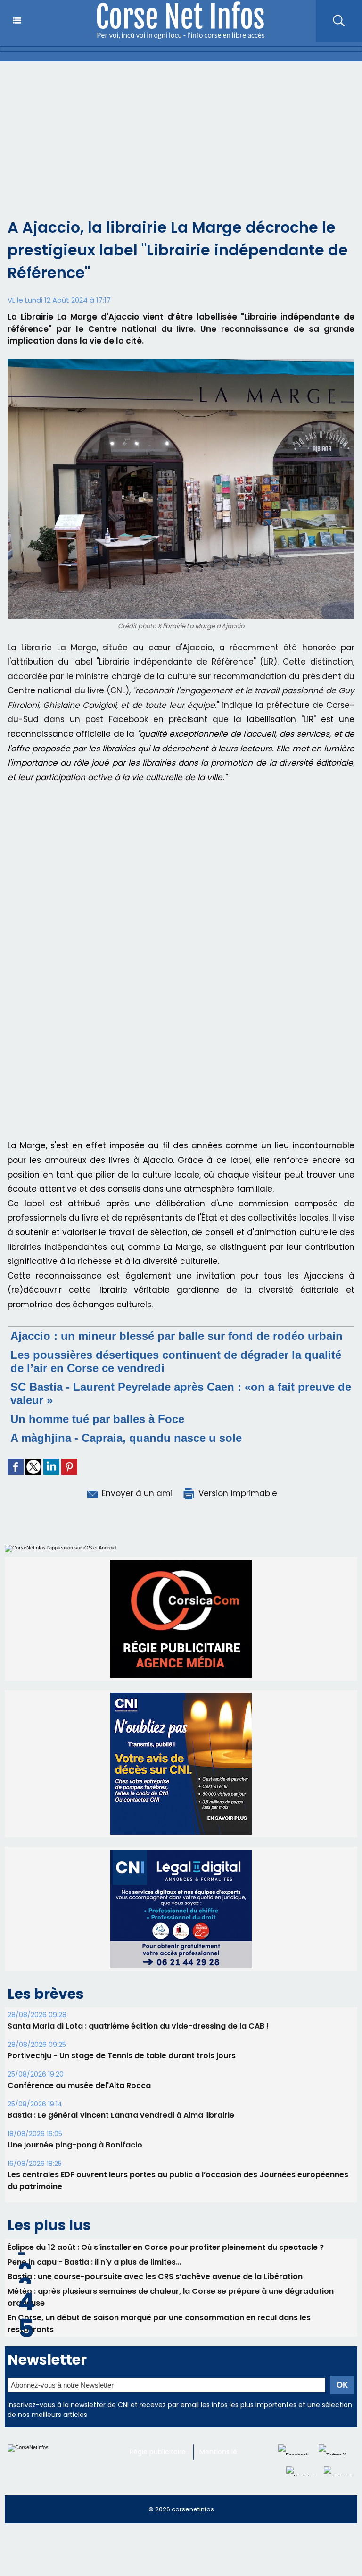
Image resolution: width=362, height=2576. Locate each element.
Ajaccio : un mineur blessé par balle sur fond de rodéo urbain (177, 1336)
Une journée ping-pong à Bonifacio (75, 2123)
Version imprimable (237, 1493)
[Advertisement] (181, 132)
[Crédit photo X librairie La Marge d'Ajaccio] (181, 362)
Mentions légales (227, 2430)
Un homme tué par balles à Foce (97, 1419)
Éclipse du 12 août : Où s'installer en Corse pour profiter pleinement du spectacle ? (166, 2226)
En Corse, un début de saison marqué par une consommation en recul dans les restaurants (159, 2302)
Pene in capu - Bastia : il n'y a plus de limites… (94, 2240)
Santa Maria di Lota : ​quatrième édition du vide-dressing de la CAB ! (138, 2004)
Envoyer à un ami (136, 1493)
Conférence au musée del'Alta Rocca (79, 2064)
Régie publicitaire (158, 2430)
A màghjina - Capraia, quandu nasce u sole (126, 1438)
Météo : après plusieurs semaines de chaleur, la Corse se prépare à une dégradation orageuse (171, 2275)
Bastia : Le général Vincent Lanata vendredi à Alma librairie (121, 2093)
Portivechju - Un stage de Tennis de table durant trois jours (122, 2034)
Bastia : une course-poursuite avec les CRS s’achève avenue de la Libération (155, 2255)
